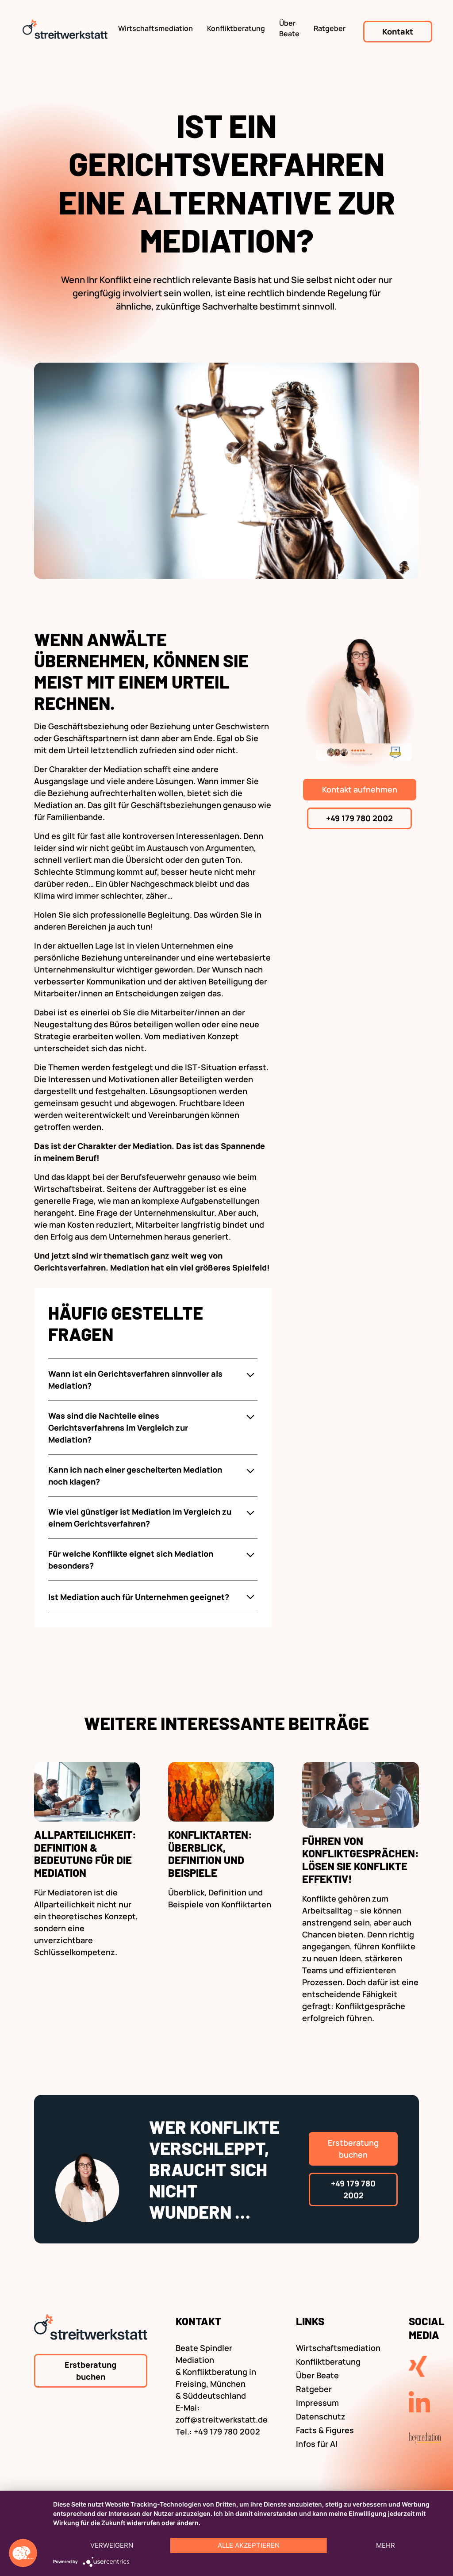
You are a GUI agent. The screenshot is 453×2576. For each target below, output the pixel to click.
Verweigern (112, 2545)
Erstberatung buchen (353, 2149)
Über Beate (289, 28)
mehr (386, 2545)
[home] (65, 31)
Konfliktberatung (236, 28)
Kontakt (398, 31)
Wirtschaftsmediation (155, 28)
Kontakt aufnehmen (360, 789)
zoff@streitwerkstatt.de (222, 2419)
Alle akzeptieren (249, 2545)
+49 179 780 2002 (359, 818)
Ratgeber (330, 28)
